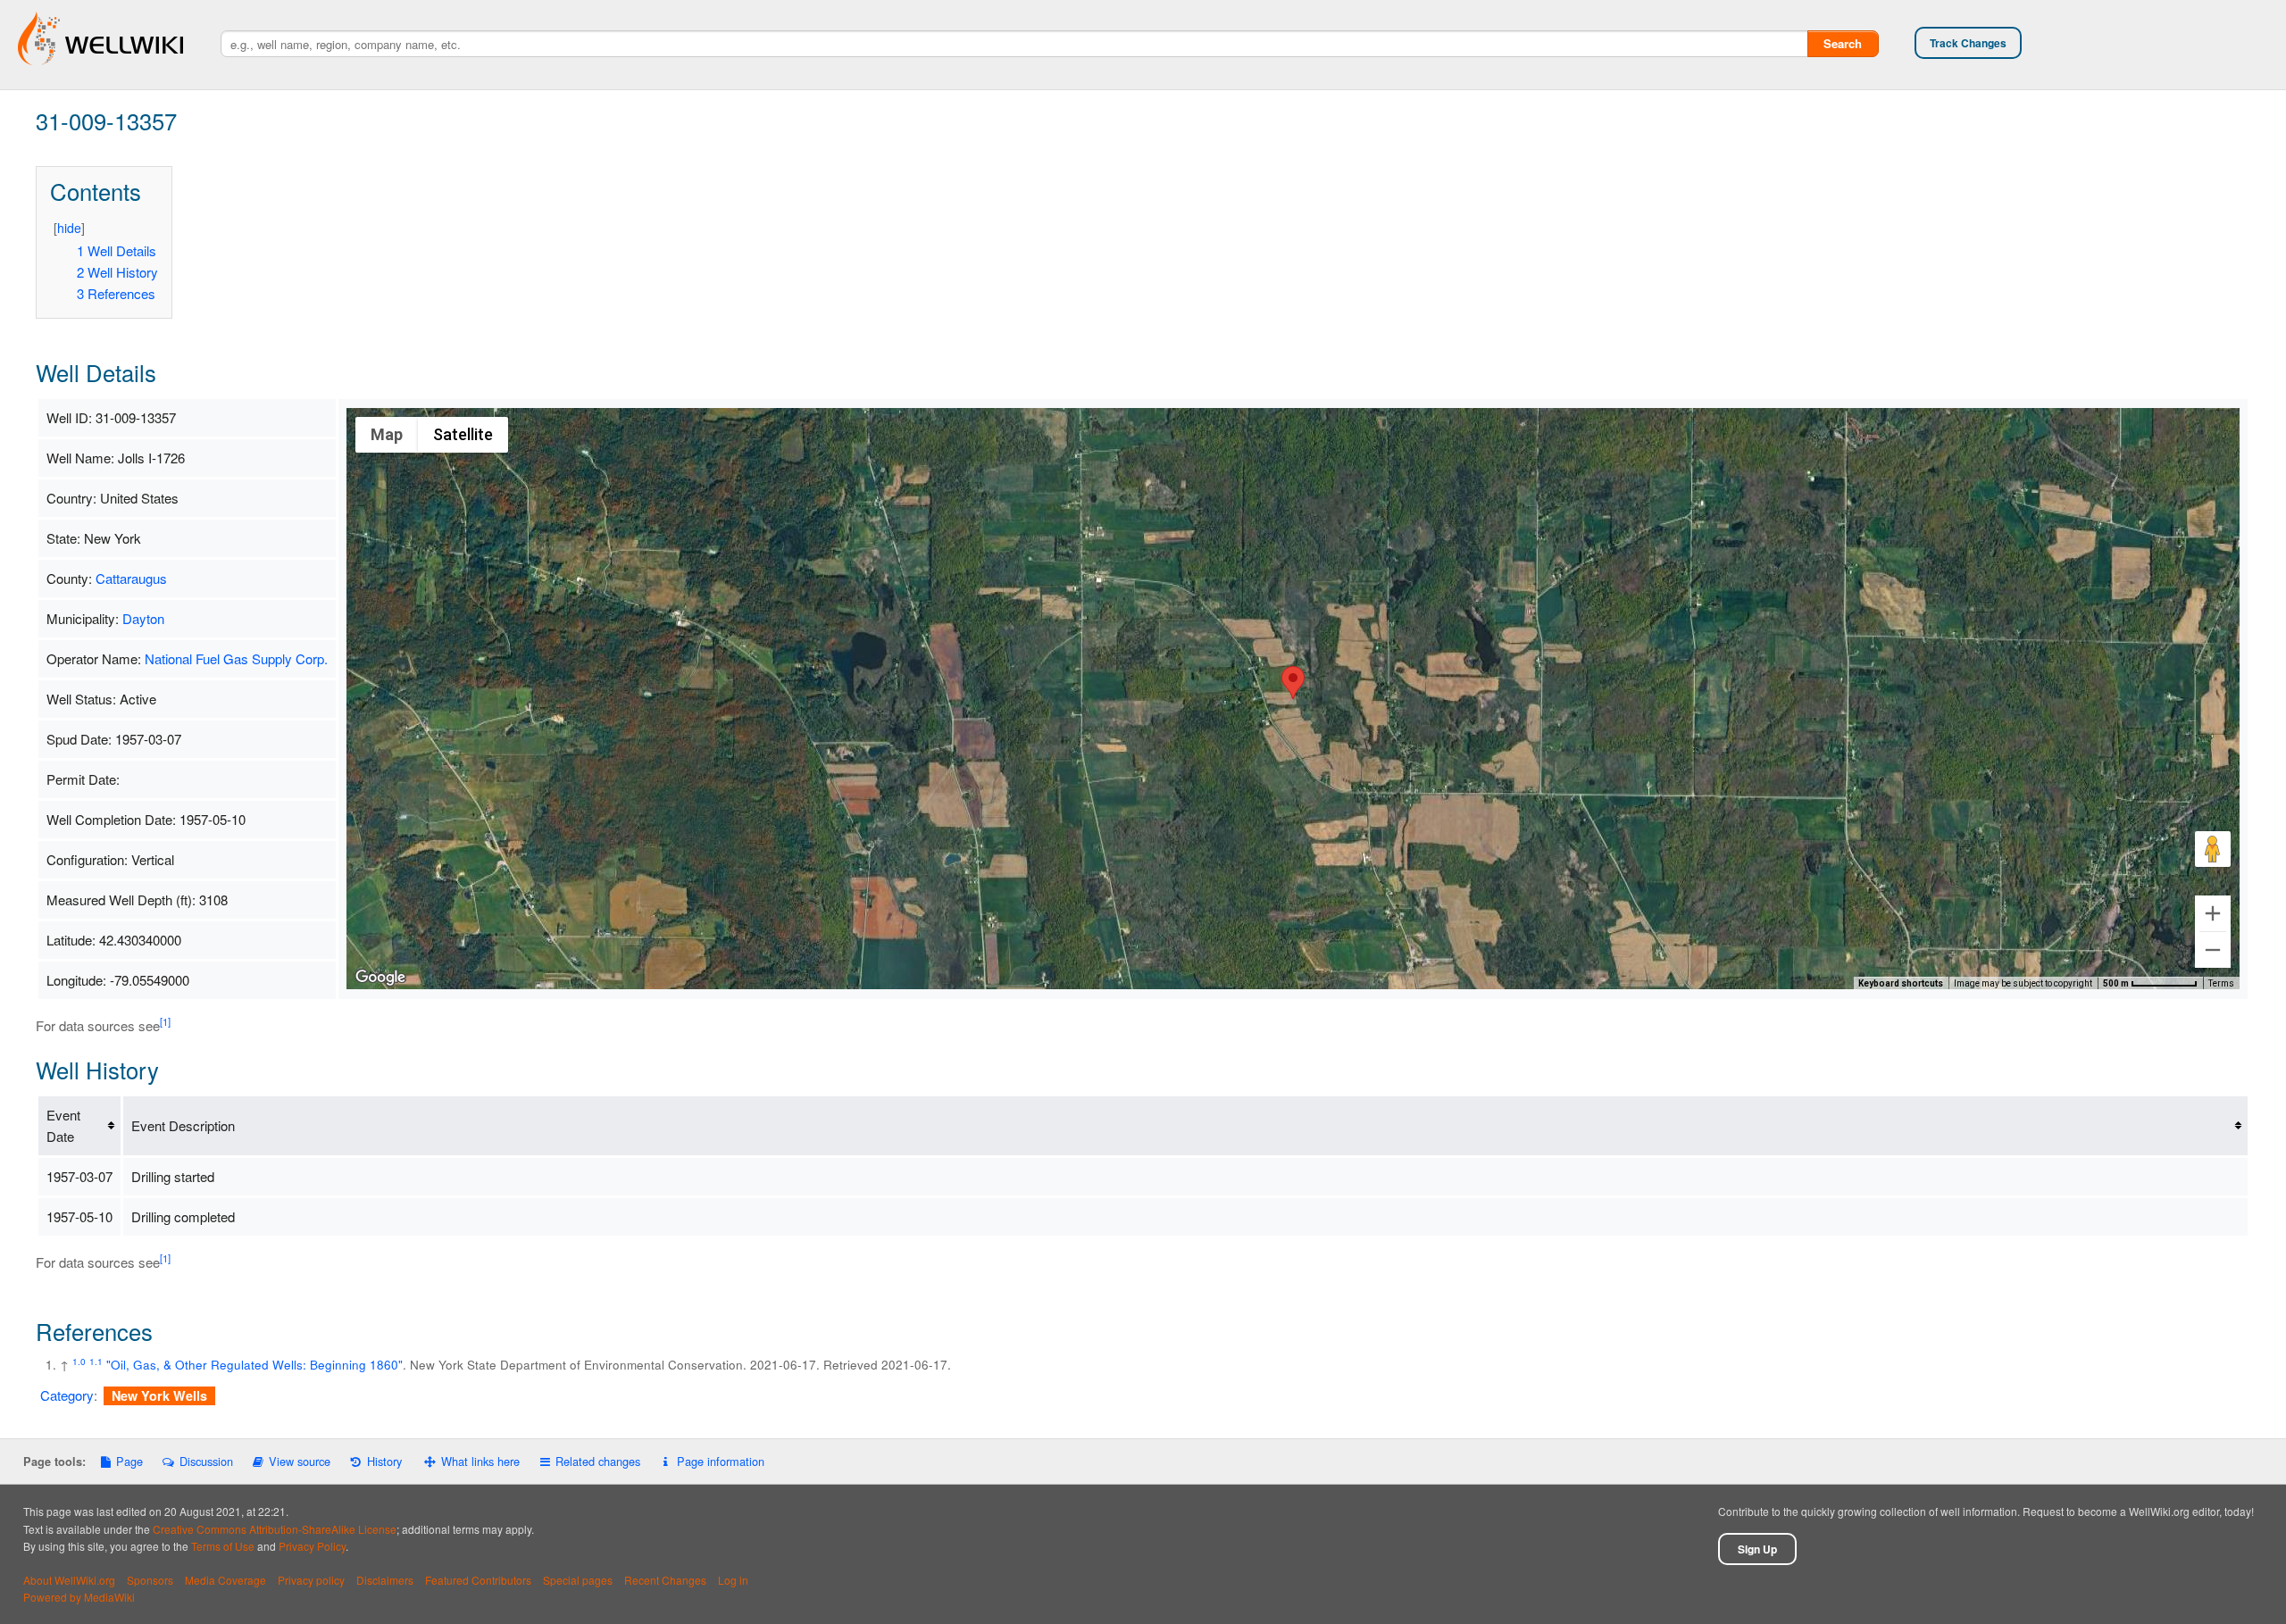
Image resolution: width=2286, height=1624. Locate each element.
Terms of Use (223, 1546)
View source (300, 1461)
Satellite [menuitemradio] (463, 434)
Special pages (578, 1580)
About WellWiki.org (69, 1580)
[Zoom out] (2213, 950)
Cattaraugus (131, 578)
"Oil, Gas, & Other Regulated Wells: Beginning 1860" (254, 1365)
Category (67, 1395)
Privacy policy (311, 1580)
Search (1843, 43)
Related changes (598, 1461)
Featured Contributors (478, 1580)
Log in (733, 1580)
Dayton (143, 618)
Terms (2221, 983)
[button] (1293, 683)
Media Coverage (225, 1580)
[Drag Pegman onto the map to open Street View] (2213, 849)
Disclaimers (385, 1580)
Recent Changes (665, 1580)
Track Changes (1968, 43)
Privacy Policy (312, 1546)
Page (129, 1461)
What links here (480, 1461)
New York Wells (159, 1395)
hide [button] (69, 228)
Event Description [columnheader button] (183, 1125)
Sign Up (1757, 1549)
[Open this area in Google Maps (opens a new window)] (380, 978)
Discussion (206, 1461)
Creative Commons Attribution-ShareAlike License (275, 1529)
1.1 (96, 1361)
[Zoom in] (2213, 913)
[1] (165, 1021)
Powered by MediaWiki (79, 1597)
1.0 (79, 1361)
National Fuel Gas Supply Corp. (236, 658)
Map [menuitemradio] (387, 434)
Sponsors (150, 1580)
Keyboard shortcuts (1901, 983)
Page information (720, 1461)
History (384, 1461)
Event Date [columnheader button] (63, 1125)
